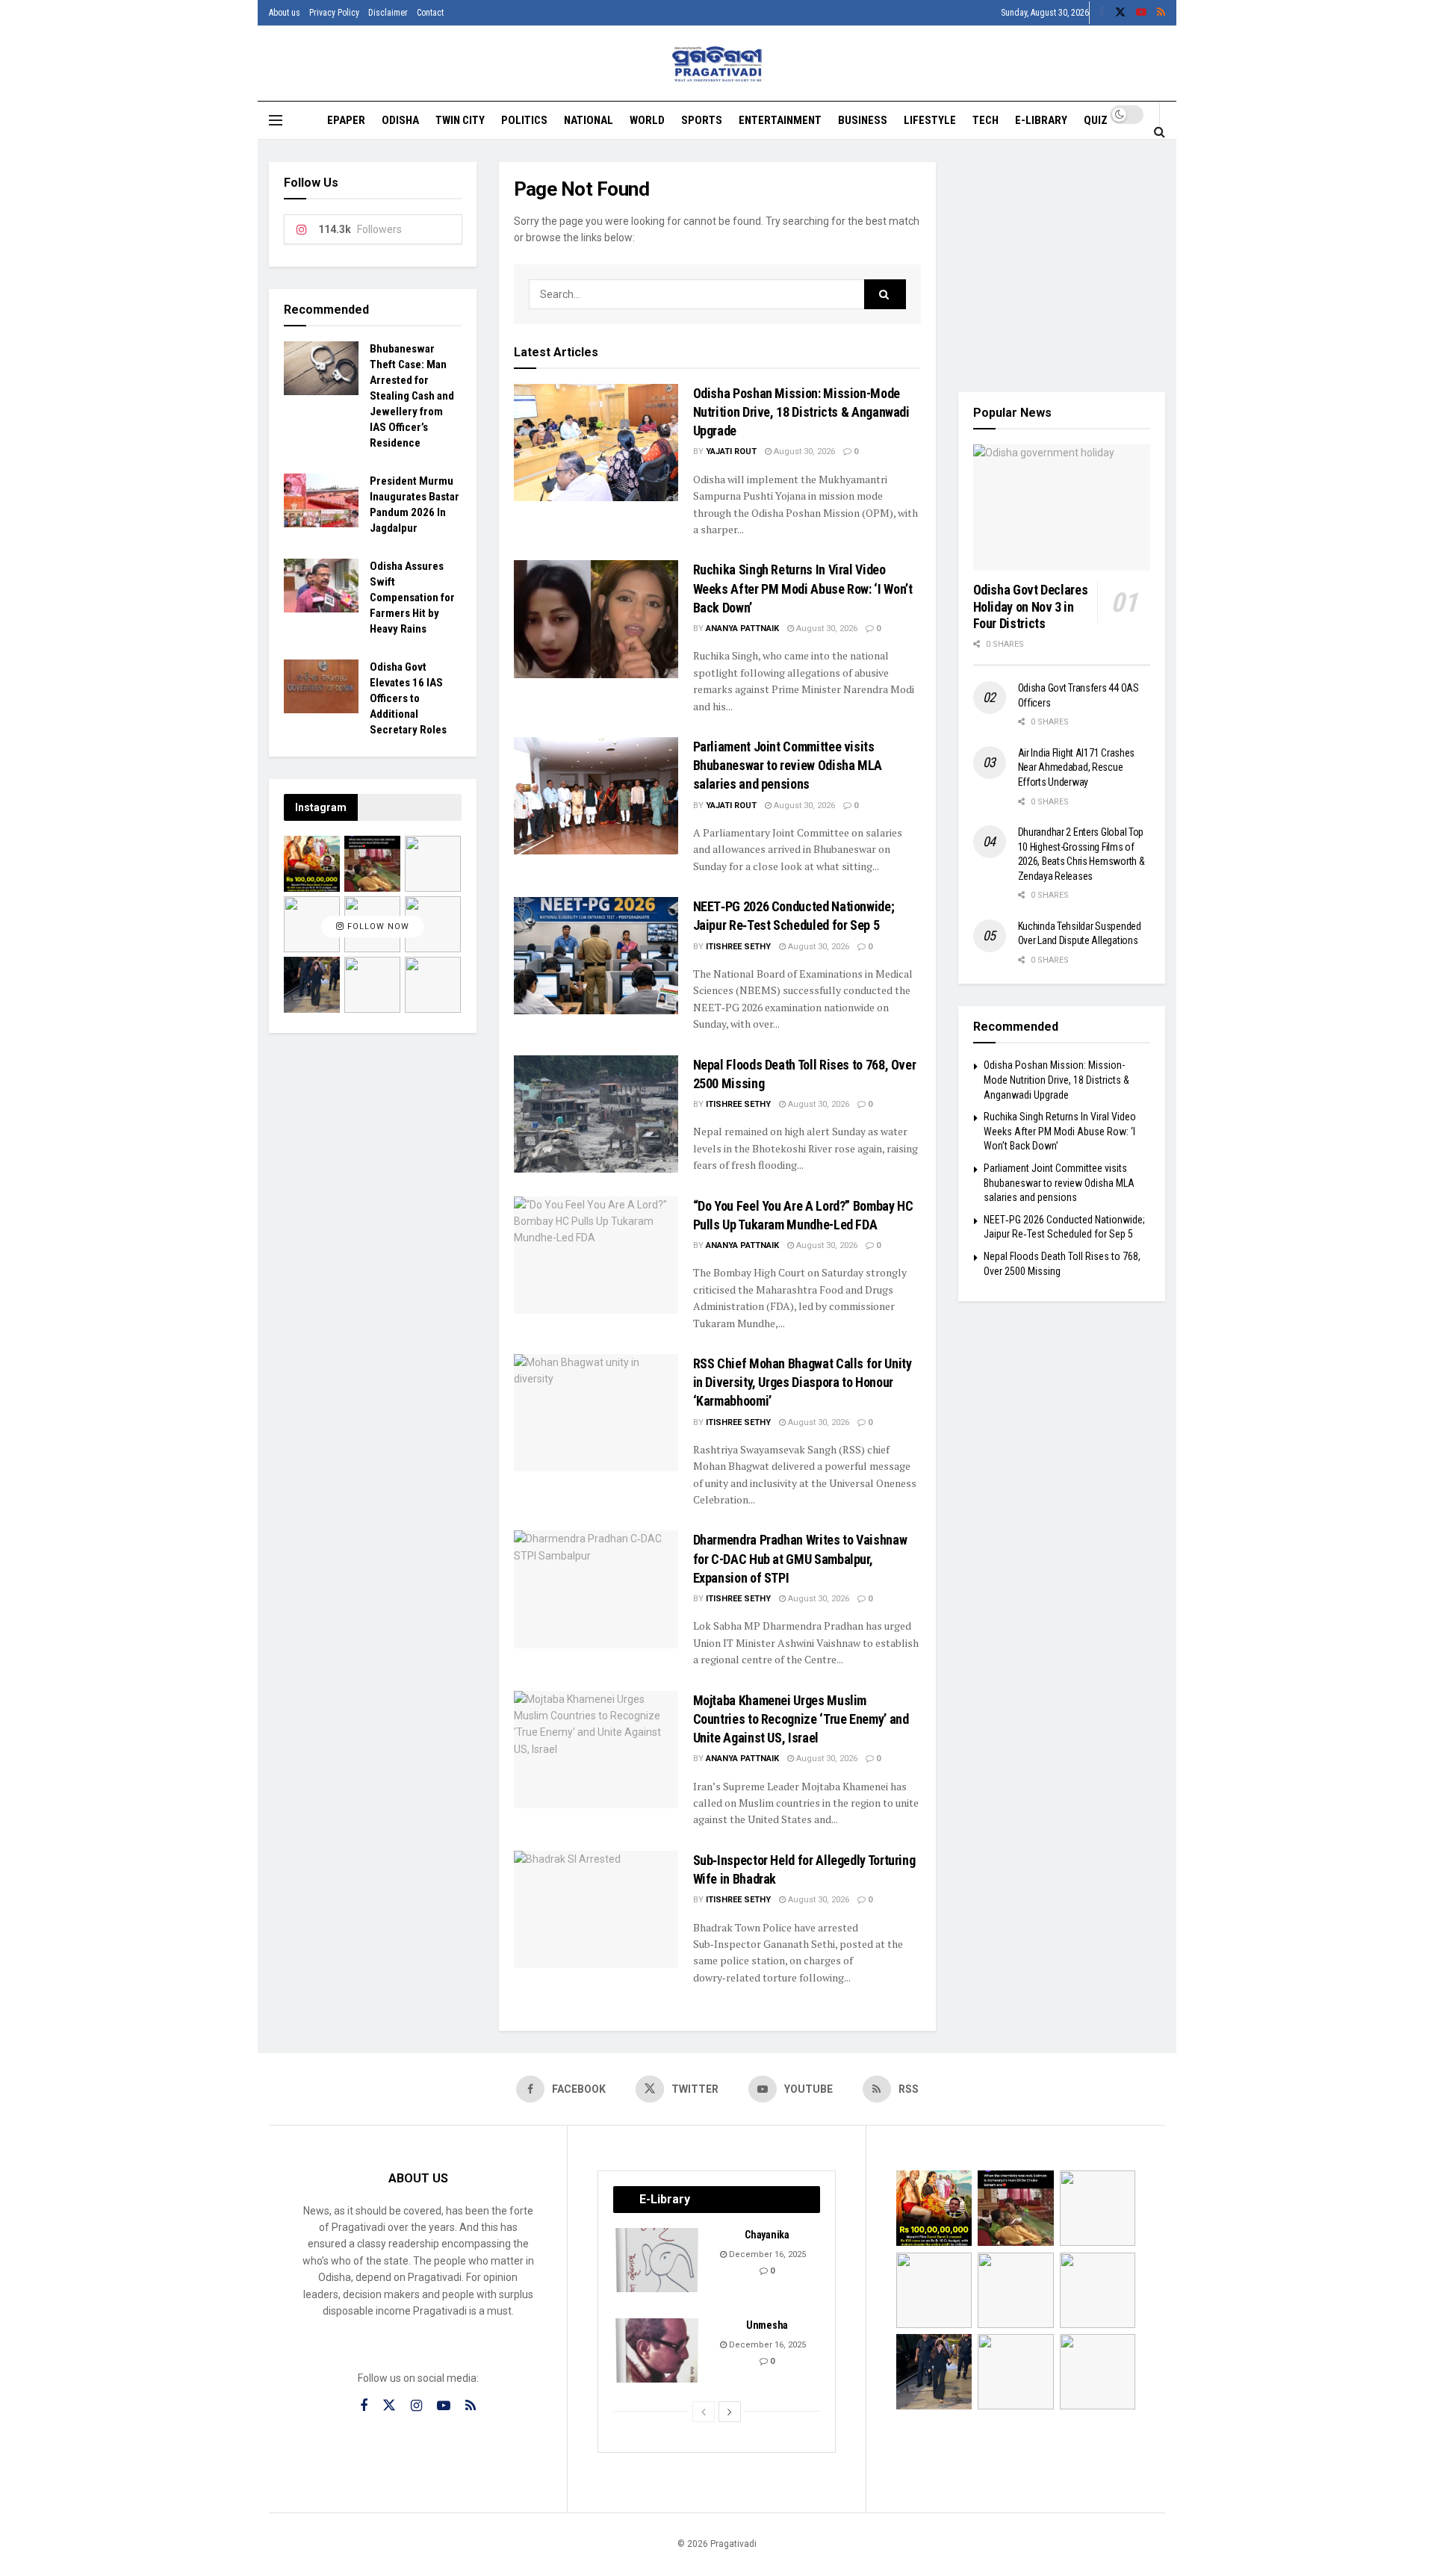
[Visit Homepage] (717, 64)
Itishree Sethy (738, 947)
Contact (430, 13)
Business (863, 120)
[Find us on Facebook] (1102, 13)
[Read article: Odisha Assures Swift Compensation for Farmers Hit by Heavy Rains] (321, 586)
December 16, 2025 (766, 2254)
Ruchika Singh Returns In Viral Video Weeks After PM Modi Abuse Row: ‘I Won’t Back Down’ (803, 588)
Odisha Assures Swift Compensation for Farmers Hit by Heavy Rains (412, 598)
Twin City (460, 120)
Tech (986, 120)
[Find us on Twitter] (1120, 13)
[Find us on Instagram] (416, 2406)
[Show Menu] (276, 120)
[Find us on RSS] (1161, 13)
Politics (524, 120)
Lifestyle (930, 120)
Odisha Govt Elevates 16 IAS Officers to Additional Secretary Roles (408, 698)
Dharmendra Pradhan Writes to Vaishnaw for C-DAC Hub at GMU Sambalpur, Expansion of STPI (800, 1558)
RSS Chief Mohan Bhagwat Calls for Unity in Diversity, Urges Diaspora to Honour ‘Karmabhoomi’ (803, 1382)
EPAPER (346, 120)
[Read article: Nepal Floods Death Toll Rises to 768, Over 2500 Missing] (596, 1114)
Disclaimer (388, 13)
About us (285, 13)
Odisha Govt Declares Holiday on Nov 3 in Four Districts (1031, 606)
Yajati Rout (731, 451)
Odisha (400, 120)
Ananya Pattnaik (742, 629)
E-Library (1041, 120)
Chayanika (767, 2235)
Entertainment (780, 120)
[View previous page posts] (704, 2412)
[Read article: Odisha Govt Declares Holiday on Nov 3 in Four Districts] (1062, 508)
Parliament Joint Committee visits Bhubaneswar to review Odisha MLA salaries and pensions (788, 765)
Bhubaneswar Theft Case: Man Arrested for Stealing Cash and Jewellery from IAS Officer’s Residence (412, 396)
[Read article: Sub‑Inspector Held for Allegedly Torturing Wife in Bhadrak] (596, 1909)
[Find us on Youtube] (1141, 13)
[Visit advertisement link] (1062, 266)
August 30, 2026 (803, 451)
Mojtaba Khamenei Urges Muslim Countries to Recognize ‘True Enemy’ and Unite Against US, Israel (801, 1719)
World (647, 120)
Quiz (1096, 120)
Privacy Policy (334, 13)
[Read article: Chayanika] (658, 2260)
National (589, 120)
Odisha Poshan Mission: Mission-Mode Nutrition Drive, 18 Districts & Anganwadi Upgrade (801, 412)
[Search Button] (1160, 131)
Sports (702, 120)
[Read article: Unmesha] (658, 2350)
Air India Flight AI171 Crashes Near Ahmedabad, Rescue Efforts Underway (1077, 767)
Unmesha (767, 2325)
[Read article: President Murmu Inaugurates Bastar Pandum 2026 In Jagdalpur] (321, 500)
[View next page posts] (730, 2412)
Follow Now (377, 927)
